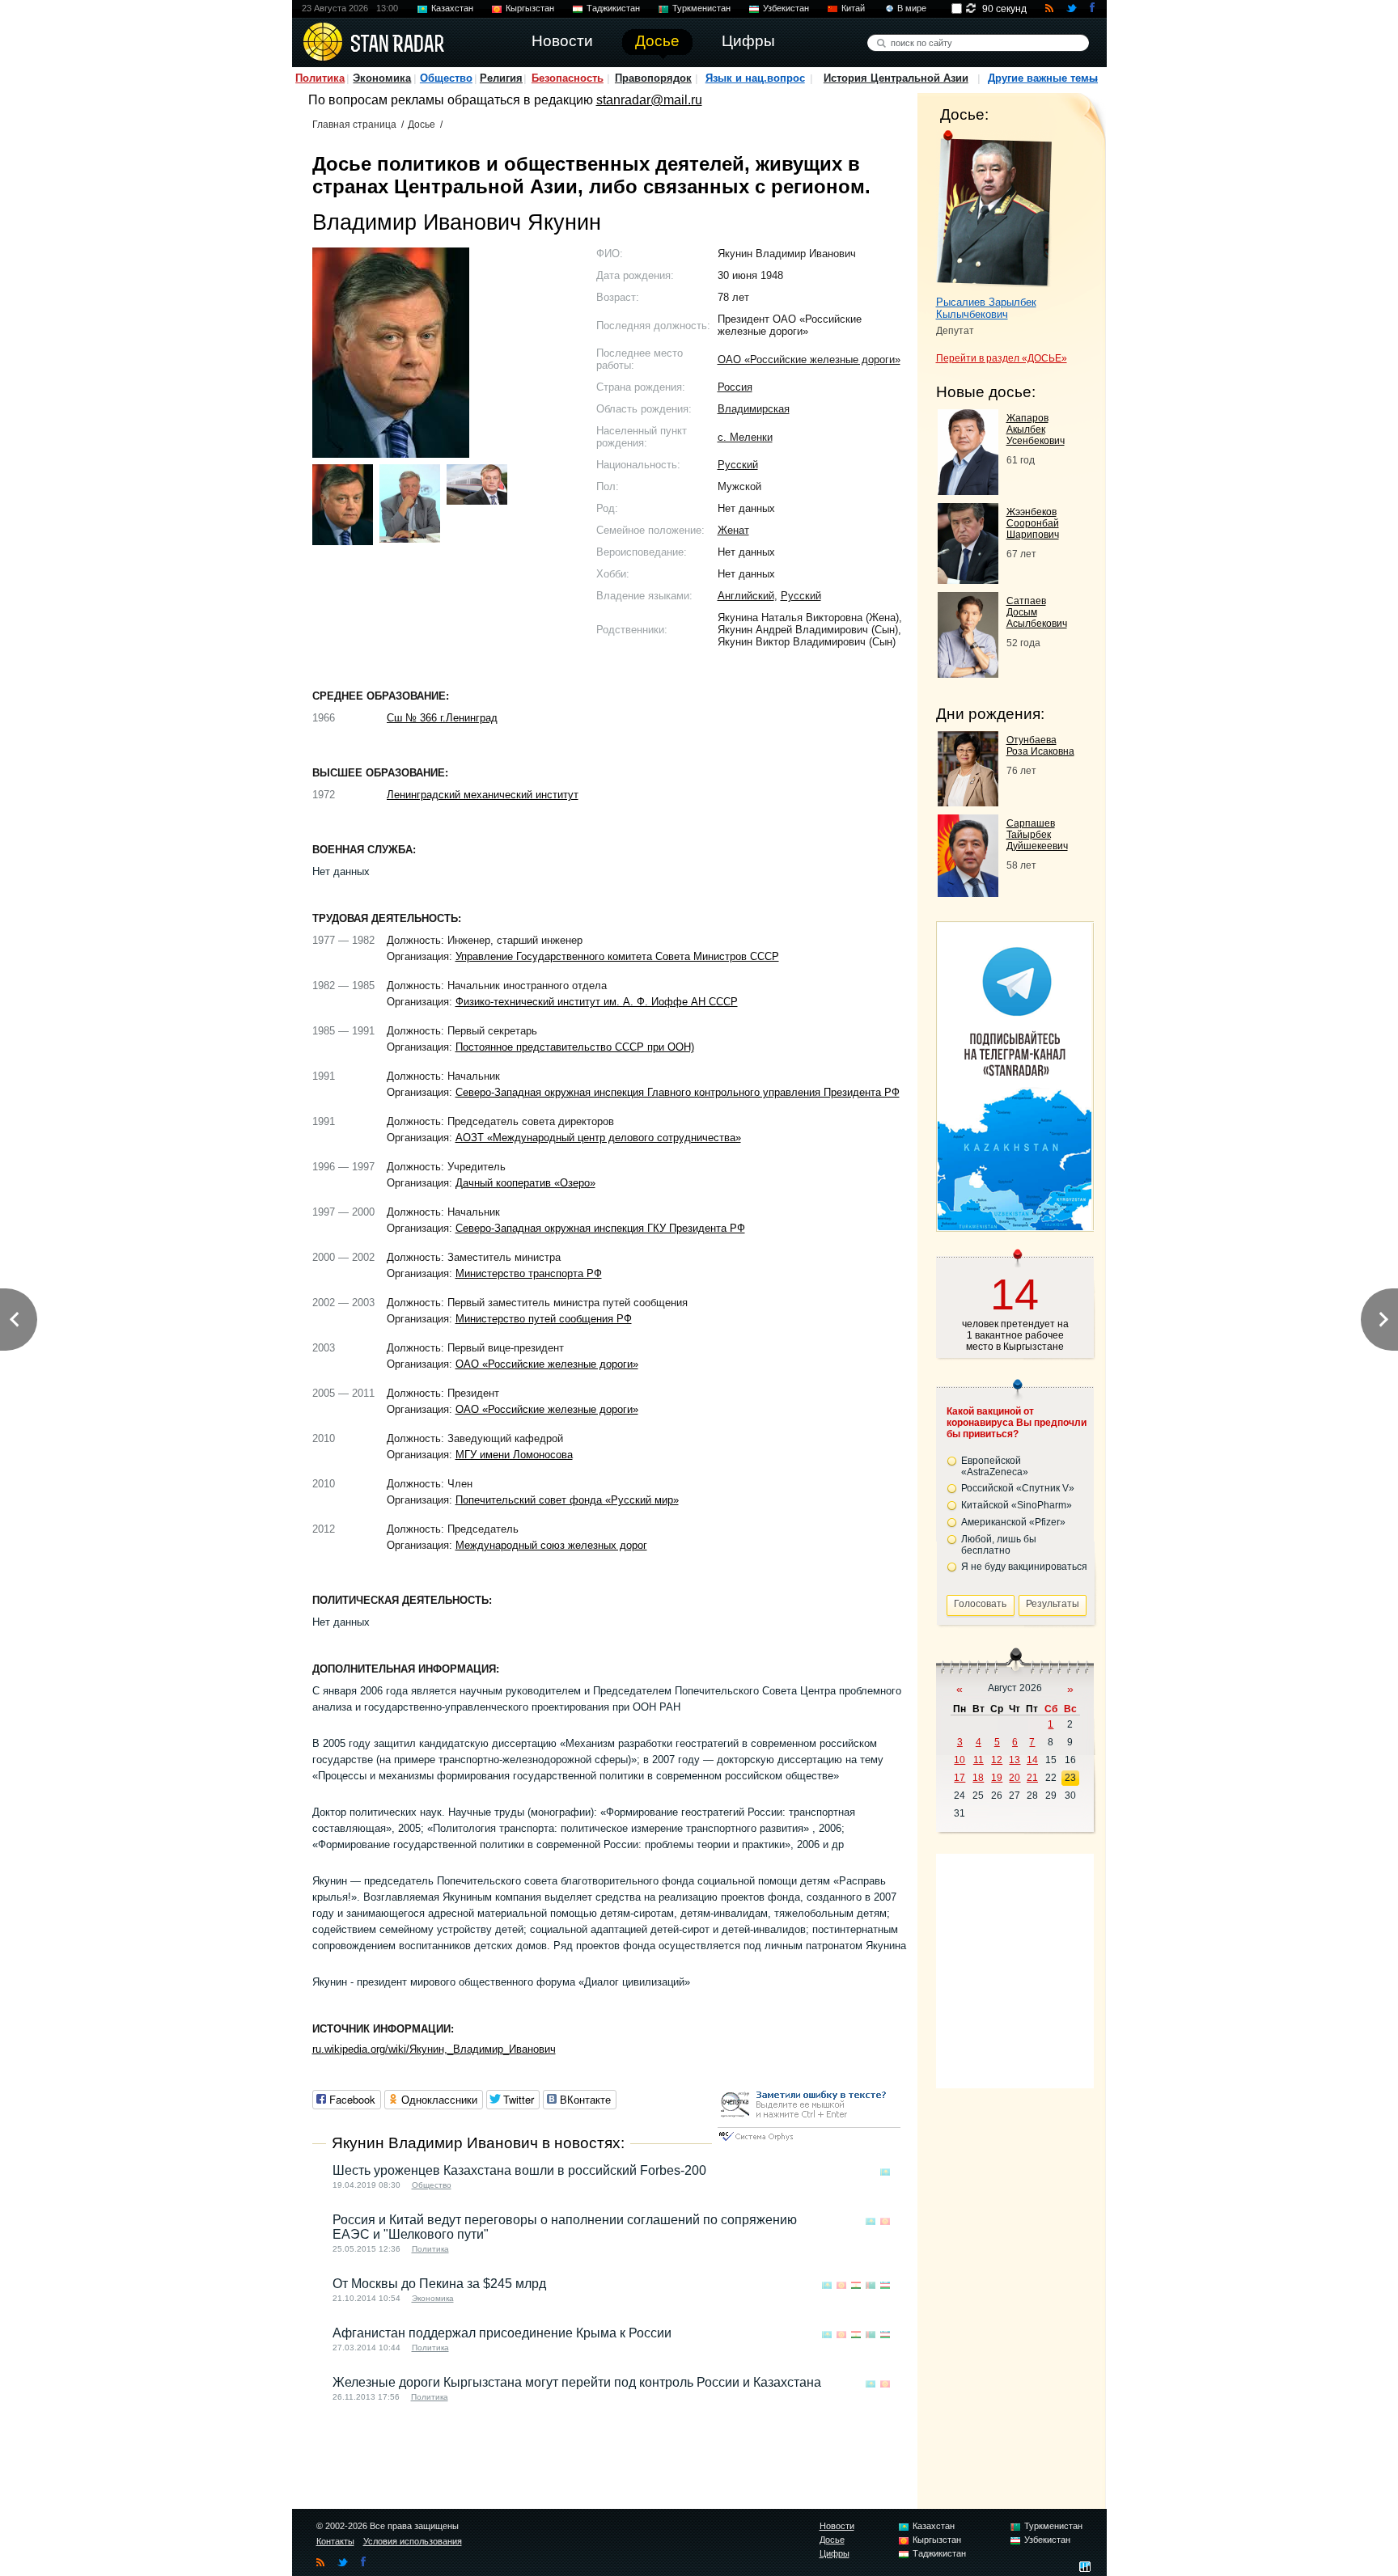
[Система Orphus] (809, 2142)
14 (1032, 1760)
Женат (733, 530)
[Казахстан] (885, 2172)
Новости (837, 2526)
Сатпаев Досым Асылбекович (1037, 612)
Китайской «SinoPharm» (1017, 1505)
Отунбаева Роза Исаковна (1040, 746)
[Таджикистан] (856, 2285)
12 (997, 1760)
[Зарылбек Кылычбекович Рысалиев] (994, 209)
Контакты (335, 2541)
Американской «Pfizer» (1013, 1522)
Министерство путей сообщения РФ (544, 1319)
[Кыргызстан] (885, 2221)
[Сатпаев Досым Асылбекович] (968, 673)
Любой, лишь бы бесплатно (999, 1545)
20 (1015, 1778)
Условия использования (413, 2541)
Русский (738, 465)
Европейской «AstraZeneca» (995, 1466)
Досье (422, 125)
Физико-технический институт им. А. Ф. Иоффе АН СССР (597, 1002)
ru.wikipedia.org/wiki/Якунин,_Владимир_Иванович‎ (434, 2049)
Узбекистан (786, 8)
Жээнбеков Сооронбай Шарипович (1033, 523)
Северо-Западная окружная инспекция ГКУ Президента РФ (600, 1228)
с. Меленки (745, 437)
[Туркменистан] (871, 2285)
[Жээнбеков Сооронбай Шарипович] (968, 579)
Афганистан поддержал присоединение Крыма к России (502, 2333)
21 (1032, 1778)
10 (960, 1760)
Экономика (382, 78)
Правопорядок (653, 78)
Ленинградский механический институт (483, 795)
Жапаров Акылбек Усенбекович (1036, 429)
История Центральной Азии (896, 78)
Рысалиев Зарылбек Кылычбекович (986, 308)
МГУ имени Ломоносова (514, 1455)
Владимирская (754, 409)
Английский (746, 596)
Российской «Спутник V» (1018, 1488)
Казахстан (452, 8)
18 (978, 1778)
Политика (320, 78)
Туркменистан (701, 8)
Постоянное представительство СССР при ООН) (575, 1047)
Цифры (835, 2553)
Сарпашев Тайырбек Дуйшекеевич (1037, 835)
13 (1015, 1760)
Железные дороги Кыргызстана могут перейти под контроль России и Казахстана (577, 2382)
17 (960, 1778)
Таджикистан (613, 8)
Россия (735, 387)
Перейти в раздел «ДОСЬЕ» (1002, 358)
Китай (853, 8)
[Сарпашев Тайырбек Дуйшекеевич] (968, 893)
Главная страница (354, 125)
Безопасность (568, 78)
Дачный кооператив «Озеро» (525, 1183)
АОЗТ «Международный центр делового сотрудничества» (598, 1138)
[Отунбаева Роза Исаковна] (968, 802)
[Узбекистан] (885, 2285)
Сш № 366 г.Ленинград (442, 718)
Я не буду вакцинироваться (1024, 1567)
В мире (912, 8)
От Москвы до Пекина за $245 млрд (439, 2284)
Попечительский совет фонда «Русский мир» (567, 1500)
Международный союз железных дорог (551, 1545)
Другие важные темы (1043, 78)
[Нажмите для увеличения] (343, 505)
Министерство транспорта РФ (529, 1273)
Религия (501, 78)
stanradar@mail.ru (649, 100)
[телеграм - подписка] (1015, 1226)
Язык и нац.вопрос (755, 78)
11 (979, 1760)
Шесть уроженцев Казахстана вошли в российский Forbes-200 (519, 2170)
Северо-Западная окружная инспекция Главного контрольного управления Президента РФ (678, 1092)
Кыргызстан (530, 8)
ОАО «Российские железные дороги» (809, 360)
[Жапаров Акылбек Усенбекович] (968, 491)
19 (997, 1778)
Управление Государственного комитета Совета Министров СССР (617, 956)
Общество (446, 78)
